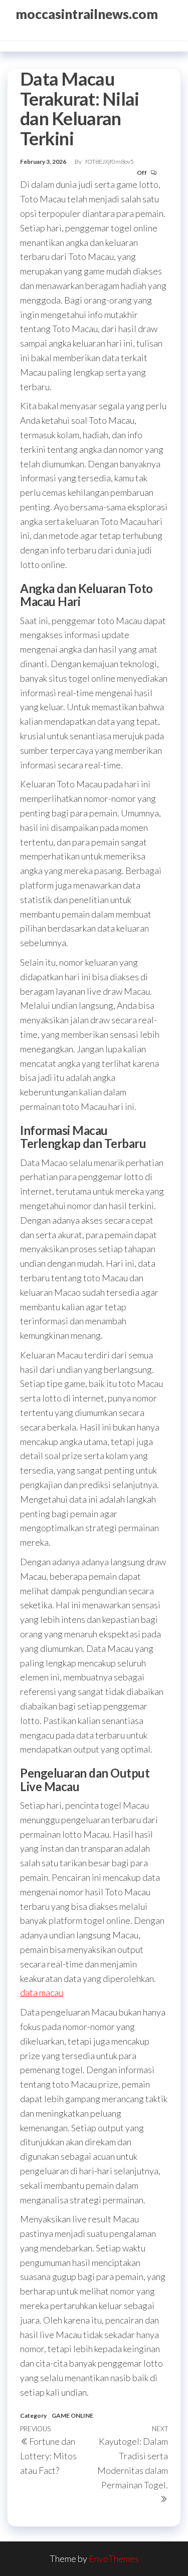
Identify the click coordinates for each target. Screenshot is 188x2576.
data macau (42, 1992)
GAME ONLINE (72, 2415)
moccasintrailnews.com (87, 14)
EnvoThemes (114, 2558)
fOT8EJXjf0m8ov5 (110, 162)
